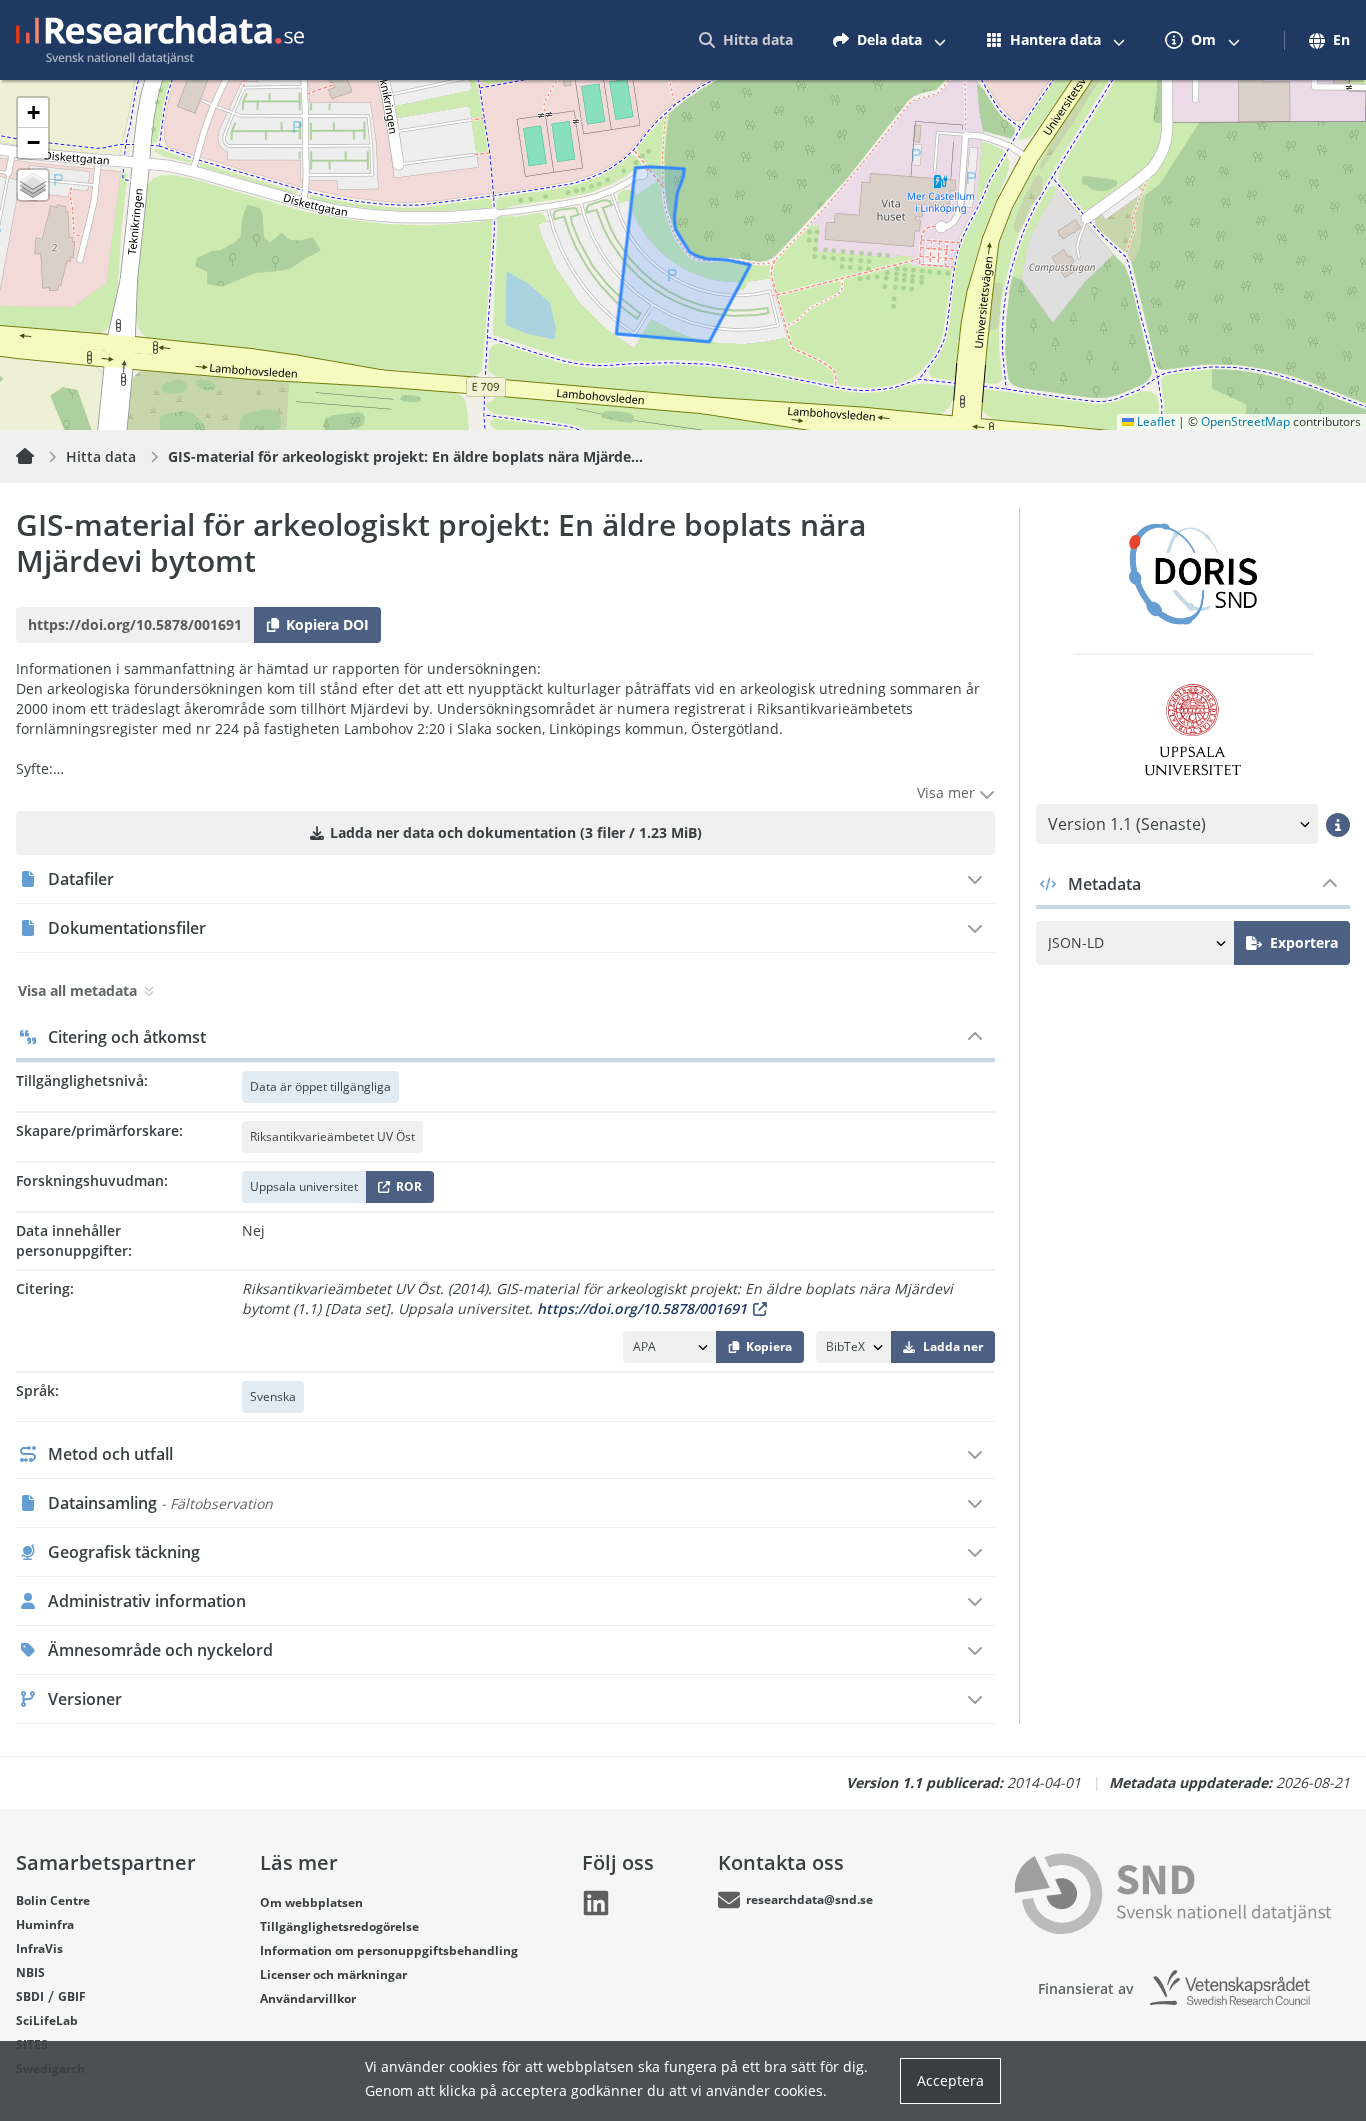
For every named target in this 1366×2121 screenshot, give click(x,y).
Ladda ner (953, 1346)
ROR (405, 1190)
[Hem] (37, 457)
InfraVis (39, 1948)
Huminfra (45, 1924)
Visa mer (948, 792)
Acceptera (950, 2080)
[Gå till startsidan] (160, 40)
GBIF (72, 1996)
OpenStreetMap (1245, 421)
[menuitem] (746, 40)
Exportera (1304, 942)
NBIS (30, 1972)
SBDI (30, 1996)
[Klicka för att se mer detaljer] (1338, 824)
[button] (33, 113)
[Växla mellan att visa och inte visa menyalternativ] (940, 40)
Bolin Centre (53, 1900)
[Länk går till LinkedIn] (596, 1903)
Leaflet (1154, 421)
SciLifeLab (47, 2020)
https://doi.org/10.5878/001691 (642, 1308)
